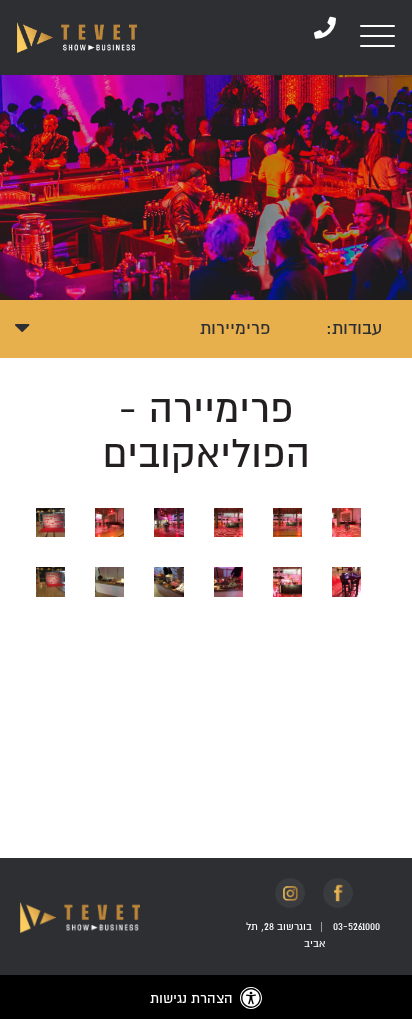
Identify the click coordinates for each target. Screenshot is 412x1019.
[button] (372, 37)
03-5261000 (356, 926)
